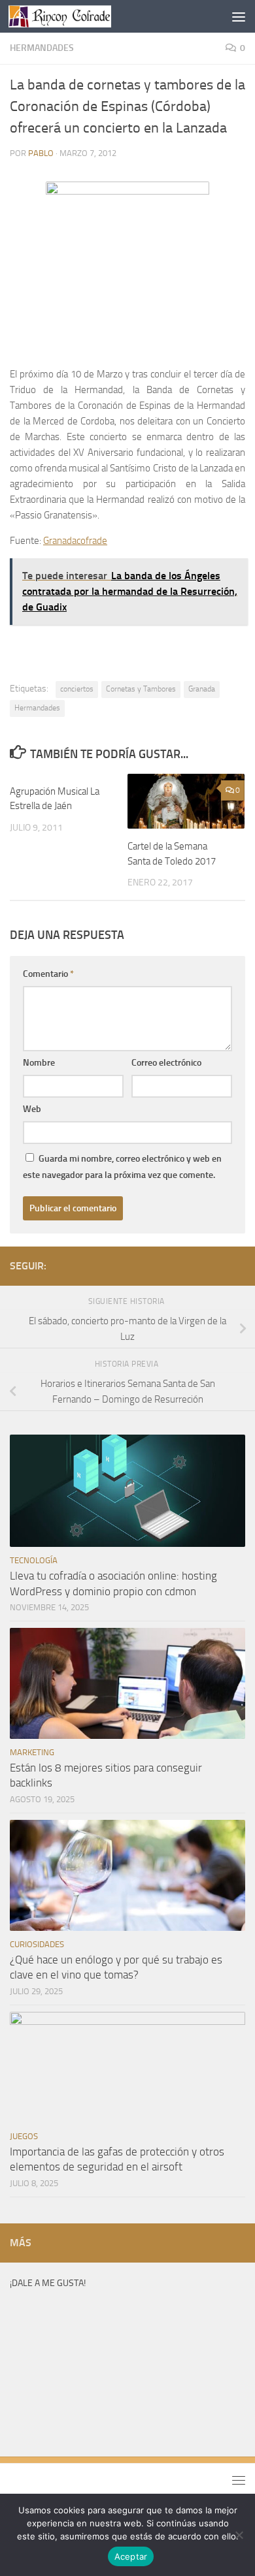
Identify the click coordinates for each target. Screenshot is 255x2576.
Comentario (48, 974)
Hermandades (42, 48)
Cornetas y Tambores (141, 689)
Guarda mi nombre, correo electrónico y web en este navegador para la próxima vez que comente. (122, 1167)
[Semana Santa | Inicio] (77, 16)
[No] (239, 2535)
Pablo (41, 153)
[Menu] (239, 16)
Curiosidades (37, 1944)
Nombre (39, 1063)
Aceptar (131, 2556)
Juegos (24, 2136)
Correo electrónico (166, 1063)
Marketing (32, 1752)
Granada (202, 689)
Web (32, 1109)
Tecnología (34, 1560)
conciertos (77, 689)
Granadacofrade (75, 541)
